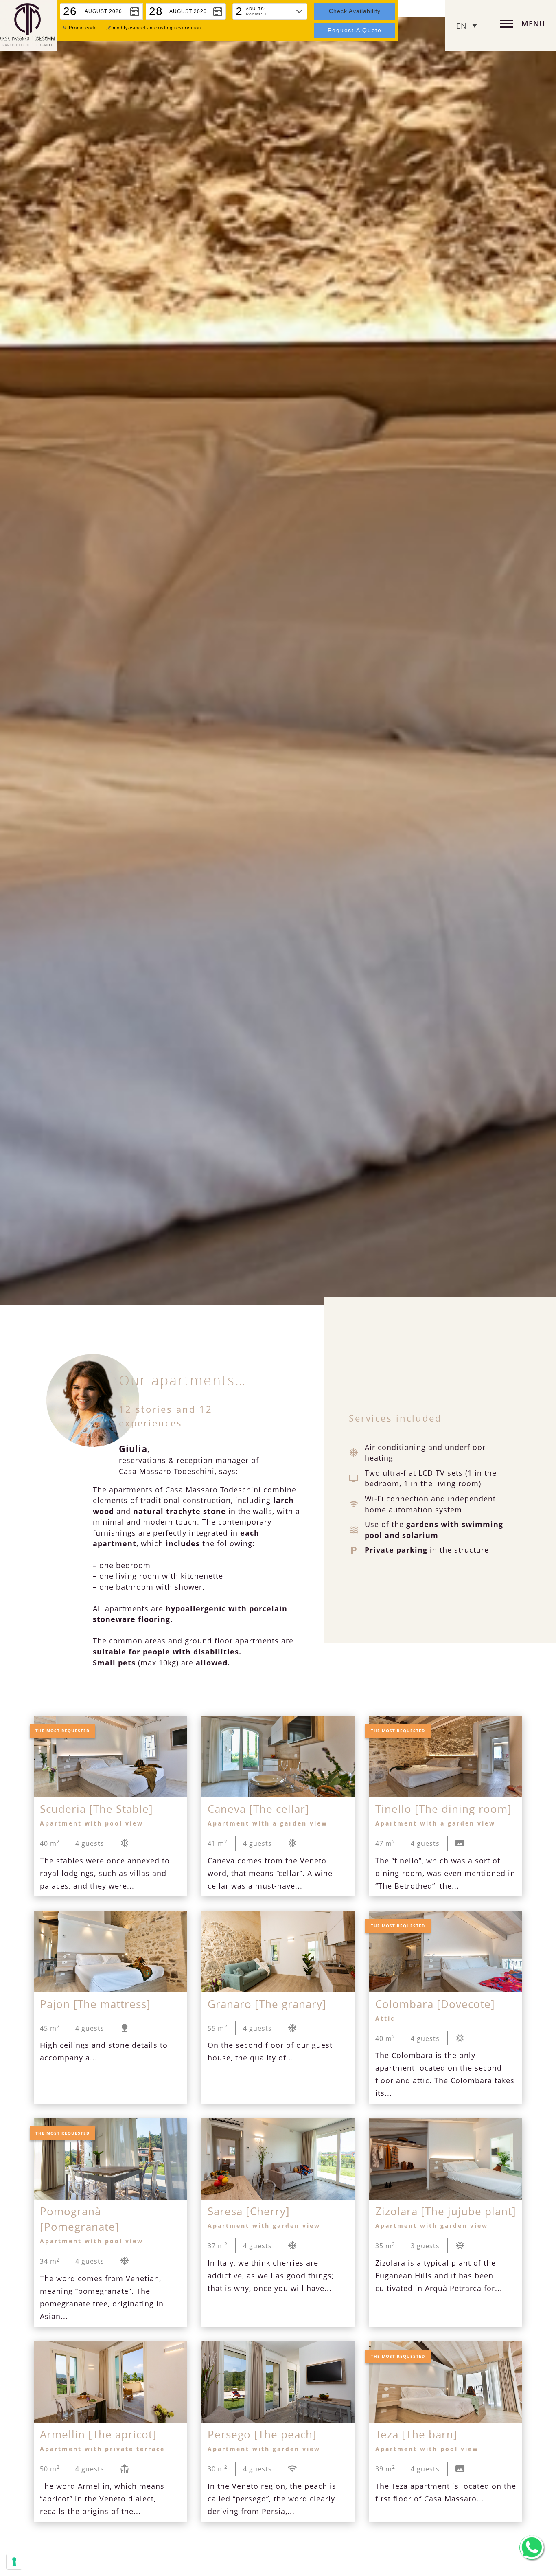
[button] (101, 11)
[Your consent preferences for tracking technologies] (14, 2562)
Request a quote (355, 30)
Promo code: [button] (84, 28)
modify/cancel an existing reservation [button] (157, 28)
